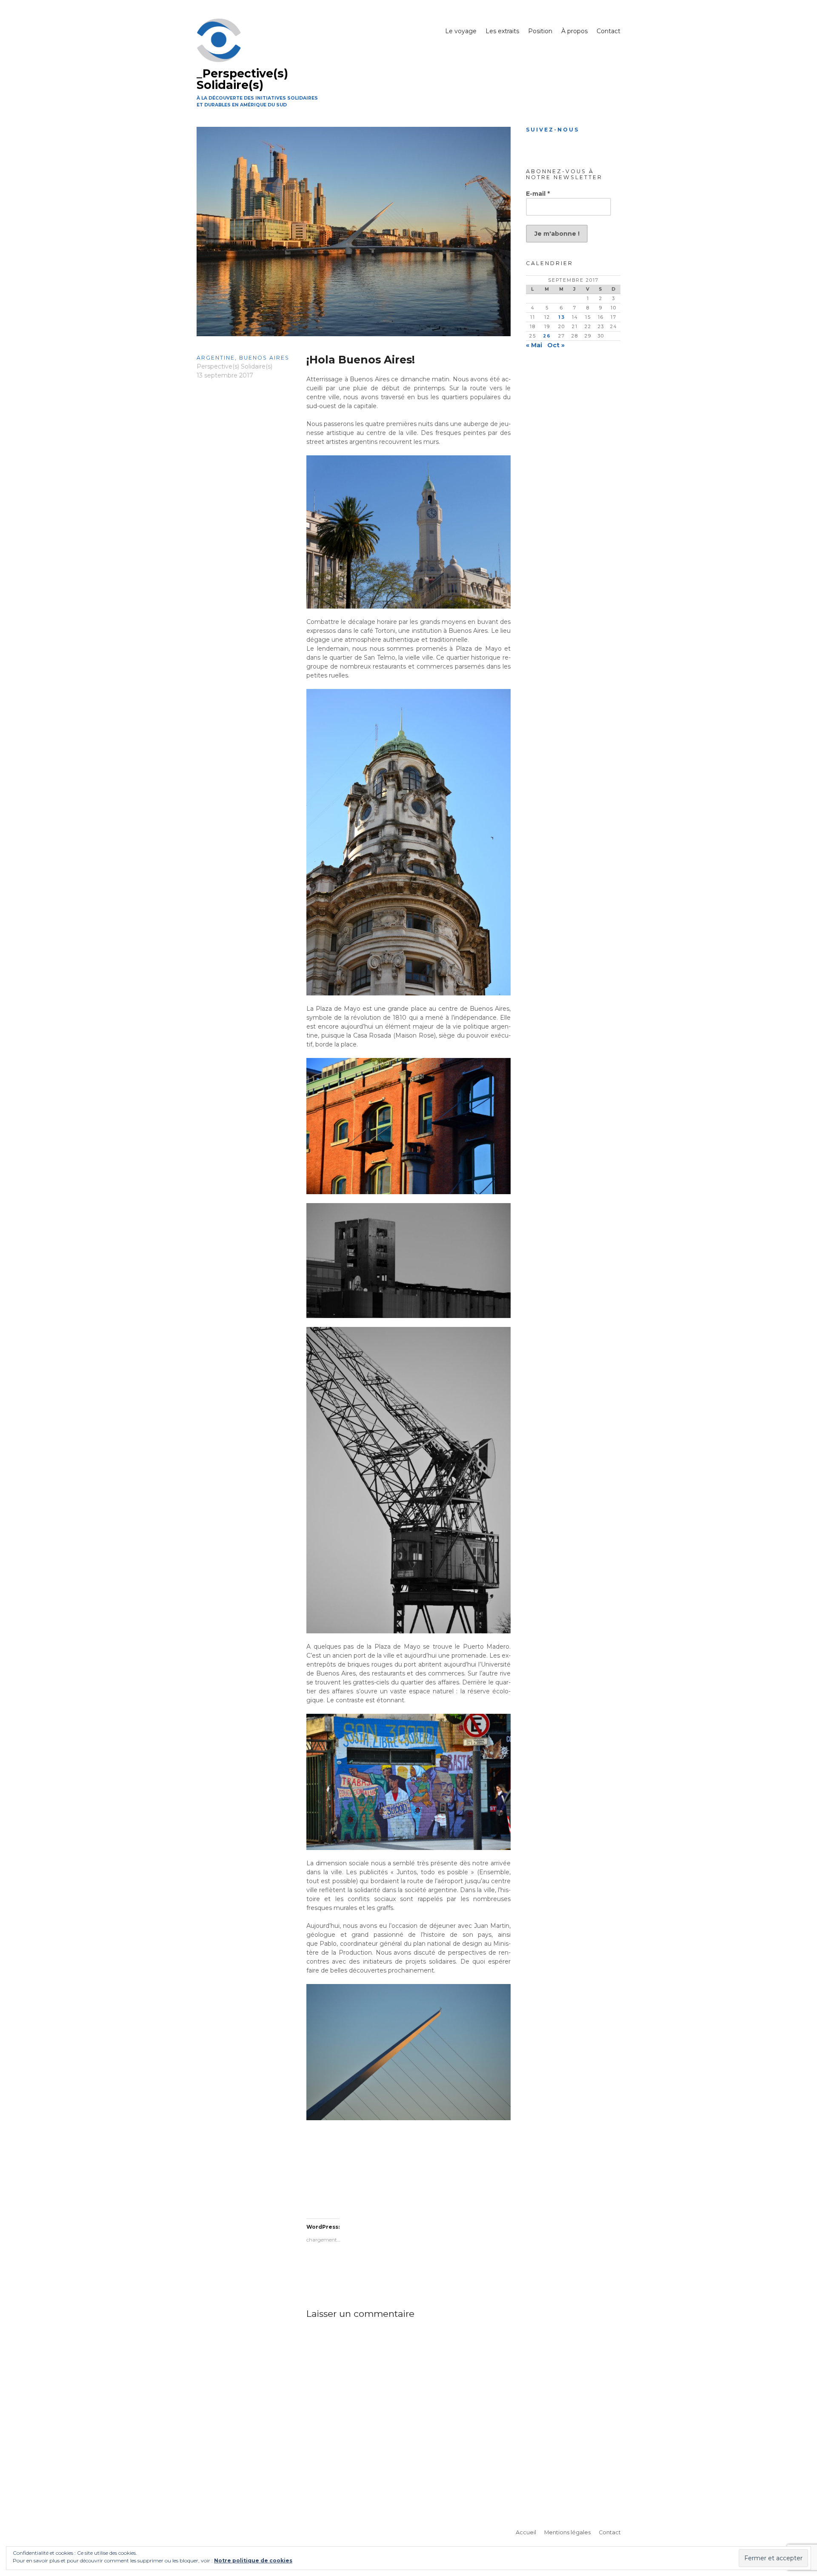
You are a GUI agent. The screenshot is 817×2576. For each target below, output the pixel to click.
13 (562, 317)
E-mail (538, 194)
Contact (608, 31)
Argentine (216, 358)
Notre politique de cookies (253, 2560)
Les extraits (502, 31)
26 (547, 336)
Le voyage (461, 31)
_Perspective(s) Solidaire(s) (242, 79)
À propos (574, 31)
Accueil (526, 2532)
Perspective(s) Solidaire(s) (234, 366)
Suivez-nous (553, 130)
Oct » (556, 345)
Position (540, 31)
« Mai (534, 345)
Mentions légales (567, 2532)
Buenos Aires (264, 358)
